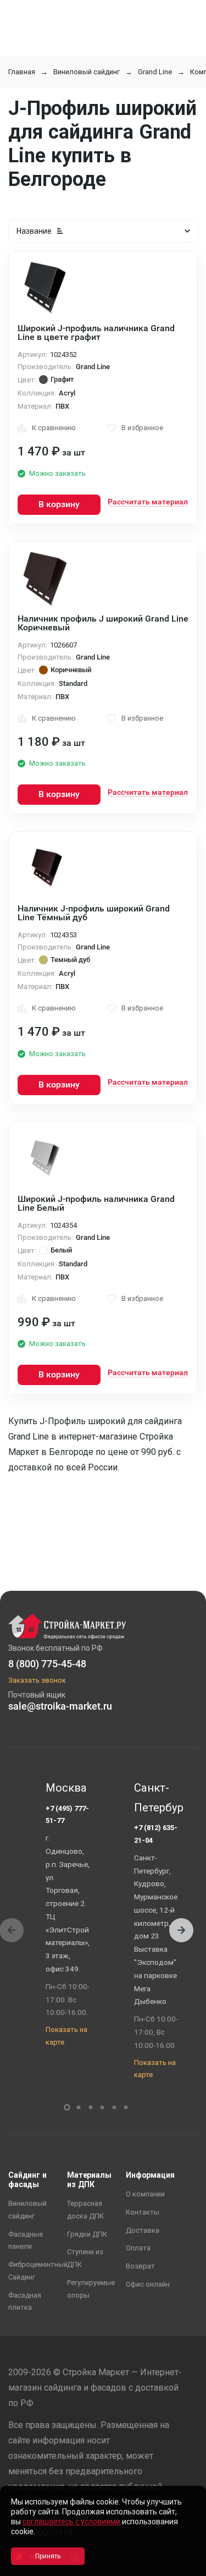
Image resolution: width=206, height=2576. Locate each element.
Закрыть (184, 2566)
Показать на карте (66, 2036)
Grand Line (155, 72)
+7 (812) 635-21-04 (156, 1834)
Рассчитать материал (148, 502)
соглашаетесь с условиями (71, 2522)
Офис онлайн (148, 2284)
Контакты (143, 2212)
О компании (145, 2194)
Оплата (138, 2248)
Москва (66, 1788)
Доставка (143, 2230)
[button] (181, 1930)
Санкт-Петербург (156, 1798)
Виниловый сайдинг (87, 72)
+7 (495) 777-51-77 (67, 1815)
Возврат (140, 2266)
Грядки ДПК (87, 2234)
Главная (22, 72)
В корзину (59, 504)
